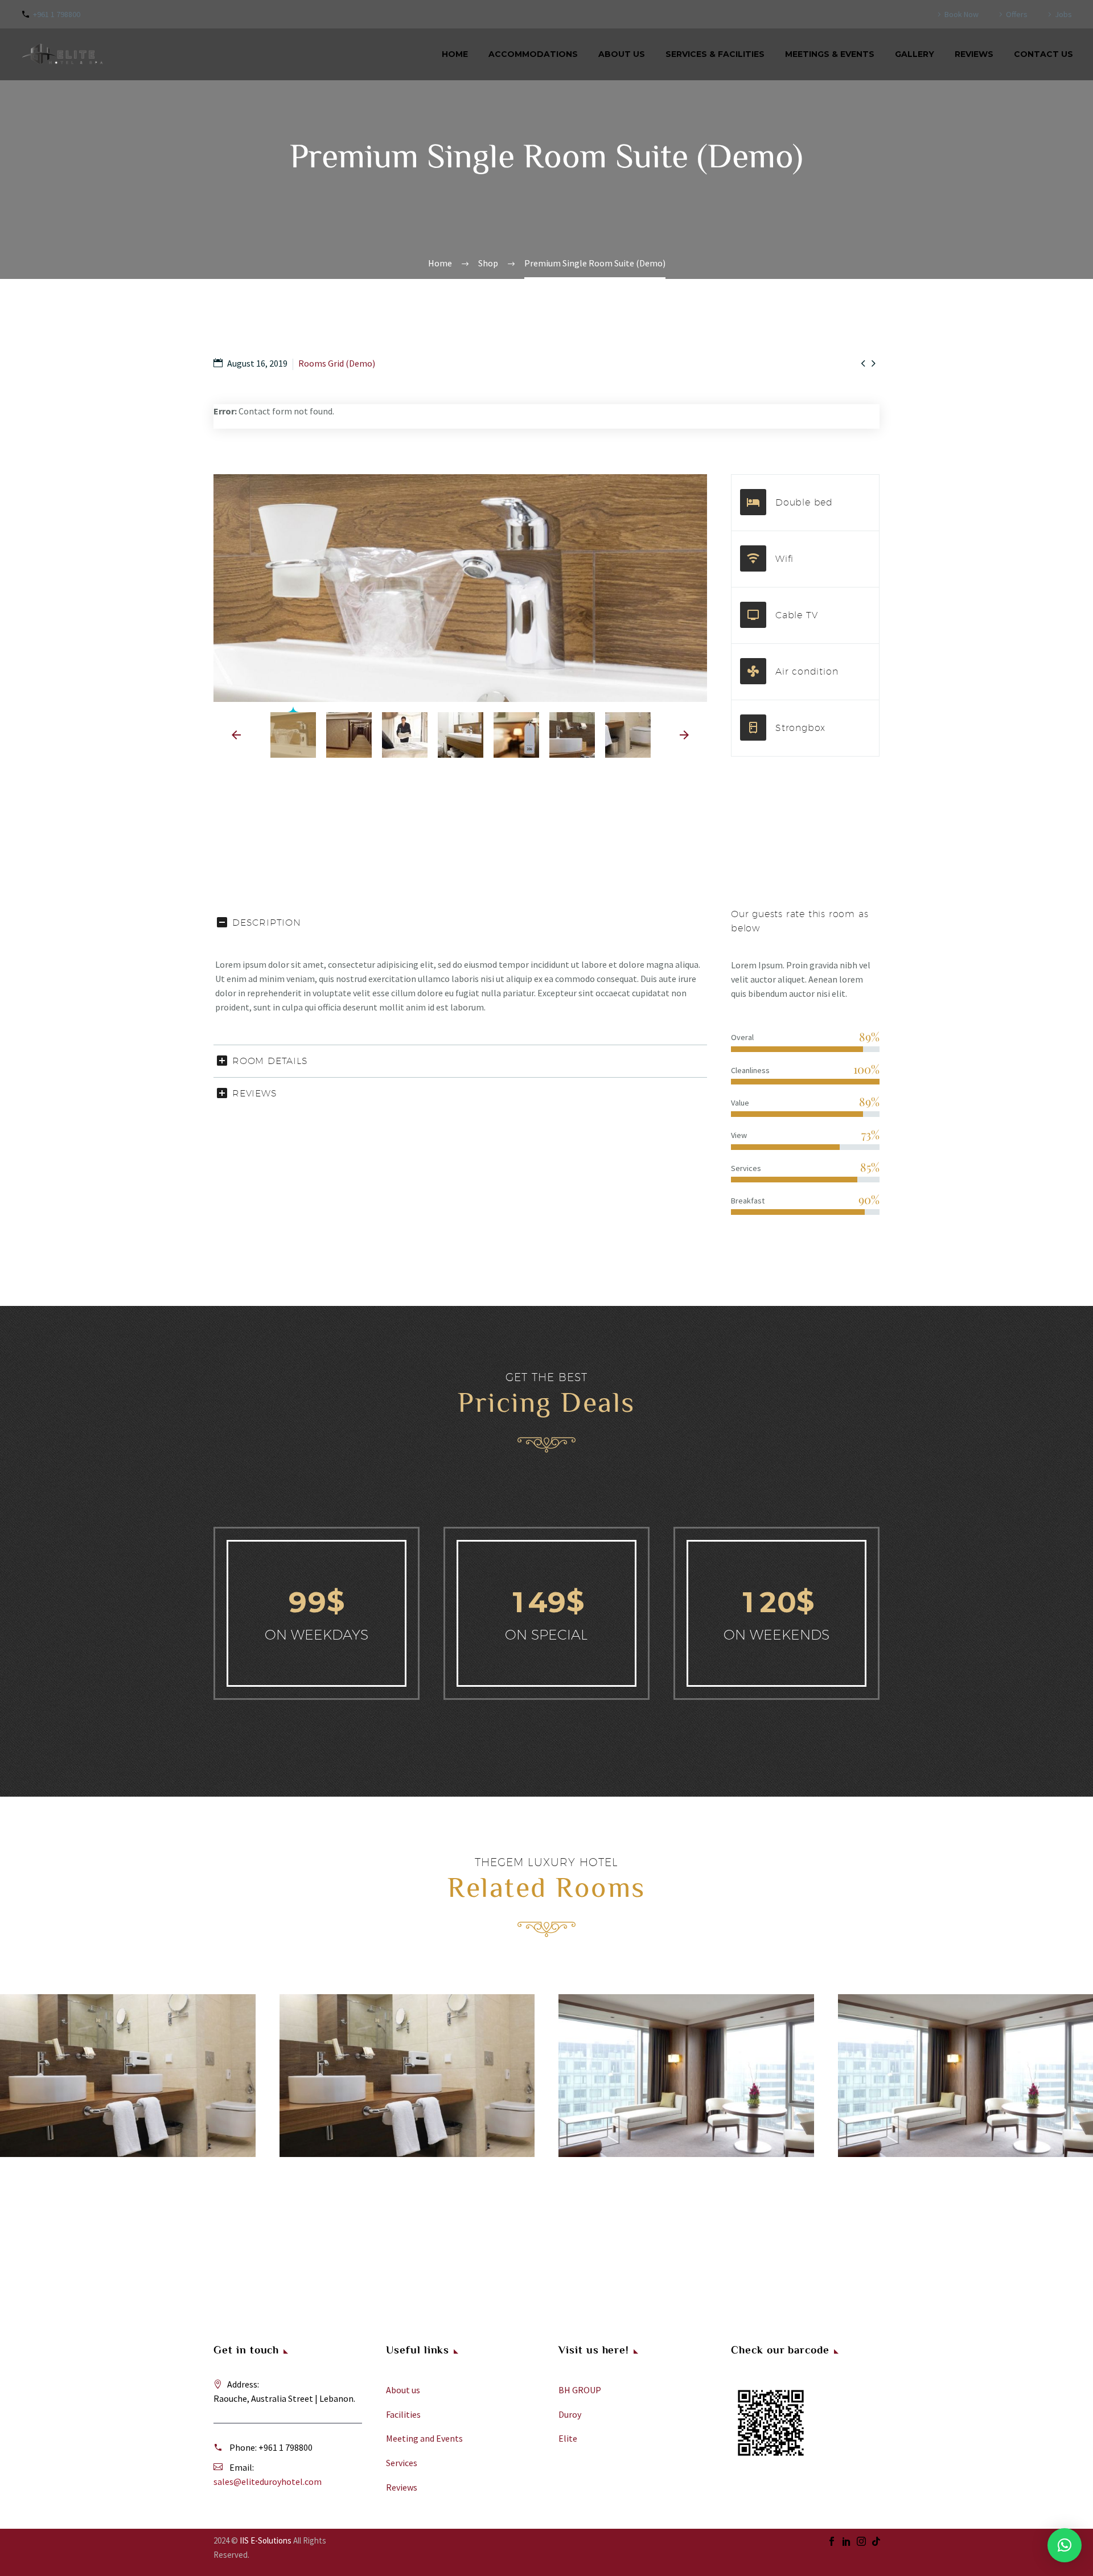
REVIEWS (974, 54)
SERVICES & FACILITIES (715, 54)
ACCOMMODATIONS (533, 54)
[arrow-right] (684, 735)
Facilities (403, 2414)
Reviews (402, 2487)
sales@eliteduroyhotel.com (268, 2481)
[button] (1065, 2545)
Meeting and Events (424, 2438)
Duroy (570, 2414)
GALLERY (915, 54)
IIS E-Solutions (266, 2540)
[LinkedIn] (847, 2541)
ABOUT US (622, 54)
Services (402, 2463)
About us (403, 2390)
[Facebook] (832, 2541)
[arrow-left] (236, 735)
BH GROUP (580, 2390)
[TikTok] (876, 2541)
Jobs (1063, 14)
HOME (455, 54)
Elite (568, 2438)
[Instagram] (861, 2541)
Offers (1017, 14)
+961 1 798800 (57, 14)
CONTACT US (1043, 54)
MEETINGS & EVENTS (830, 54)
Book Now (961, 14)
